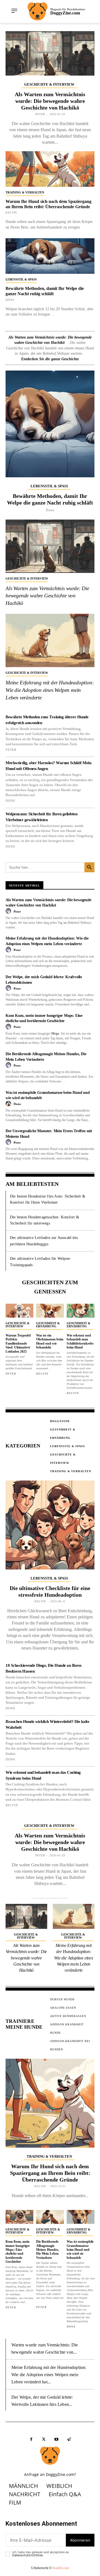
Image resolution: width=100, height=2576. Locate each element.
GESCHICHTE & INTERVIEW (49, 84)
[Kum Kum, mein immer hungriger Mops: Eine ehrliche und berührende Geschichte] (19, 2217)
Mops (55, 1034)
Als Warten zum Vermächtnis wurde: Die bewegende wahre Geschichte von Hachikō (50, 101)
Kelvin (11, 213)
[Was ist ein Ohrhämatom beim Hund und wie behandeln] (50, 1311)
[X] (44, 2439)
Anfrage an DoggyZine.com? (50, 2474)
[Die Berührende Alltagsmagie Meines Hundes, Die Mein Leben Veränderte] (50, 2217)
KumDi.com (61, 2568)
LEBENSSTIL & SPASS (21, 279)
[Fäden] (69, 2439)
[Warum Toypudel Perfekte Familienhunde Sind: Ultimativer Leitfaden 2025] (19, 1311)
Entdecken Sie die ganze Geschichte (50, 359)
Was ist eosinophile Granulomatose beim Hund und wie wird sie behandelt (80, 2250)
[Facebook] (31, 2439)
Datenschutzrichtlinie (27, 2555)
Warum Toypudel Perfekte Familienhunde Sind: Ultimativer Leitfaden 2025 (18, 1343)
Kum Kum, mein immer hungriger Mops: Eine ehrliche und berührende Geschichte (18, 2252)
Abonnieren (80, 2540)
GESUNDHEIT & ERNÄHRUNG (48, 1325)
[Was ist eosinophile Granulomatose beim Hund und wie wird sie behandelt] (81, 2217)
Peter (40, 114)
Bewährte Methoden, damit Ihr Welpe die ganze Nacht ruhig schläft (45, 291)
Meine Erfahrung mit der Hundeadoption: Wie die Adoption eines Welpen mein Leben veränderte (50, 690)
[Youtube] (56, 2439)
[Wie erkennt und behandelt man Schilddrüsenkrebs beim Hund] (81, 1311)
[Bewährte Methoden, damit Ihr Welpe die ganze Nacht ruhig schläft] (50, 256)
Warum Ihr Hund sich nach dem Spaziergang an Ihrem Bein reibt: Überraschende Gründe (50, 2173)
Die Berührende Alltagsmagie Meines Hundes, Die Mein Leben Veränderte (47, 2250)
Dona (10, 300)
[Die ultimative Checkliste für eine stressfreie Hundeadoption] (50, 1525)
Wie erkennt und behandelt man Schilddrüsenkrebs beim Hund (80, 1341)
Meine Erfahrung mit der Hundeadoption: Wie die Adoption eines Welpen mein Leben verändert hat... (49, 2374)
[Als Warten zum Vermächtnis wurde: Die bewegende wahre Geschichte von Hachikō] (50, 53)
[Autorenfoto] (9, 911)
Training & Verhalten (25, 192)
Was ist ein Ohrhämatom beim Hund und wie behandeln (50, 1341)
